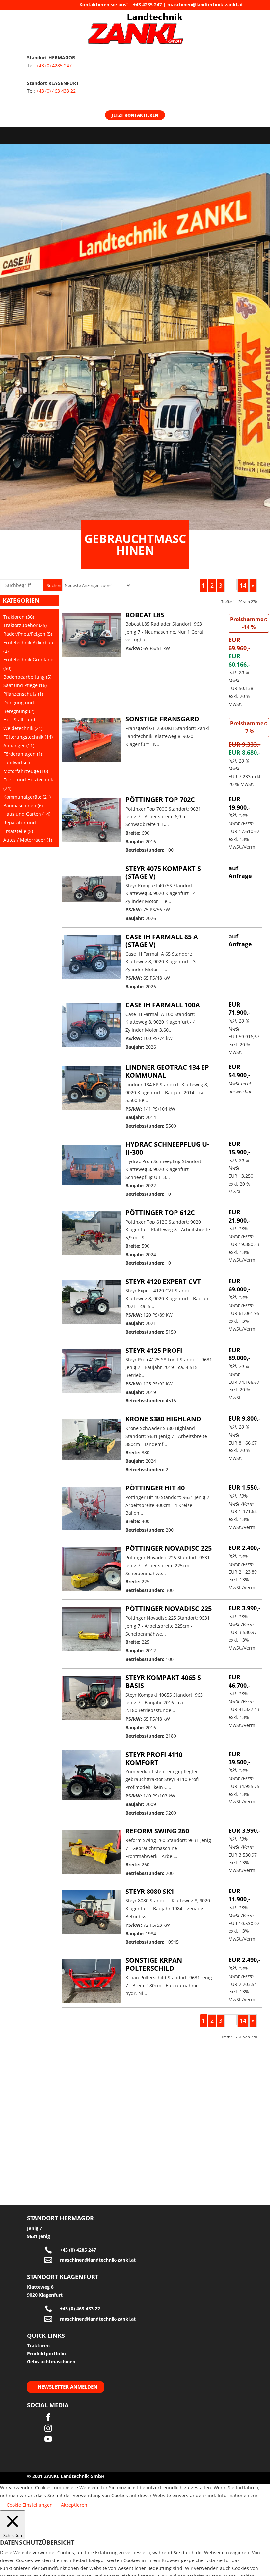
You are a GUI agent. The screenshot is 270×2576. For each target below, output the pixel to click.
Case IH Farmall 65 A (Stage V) (162, 941)
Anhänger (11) (19, 745)
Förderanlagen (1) (23, 754)
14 (243, 585)
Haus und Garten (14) (27, 814)
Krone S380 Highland (163, 1419)
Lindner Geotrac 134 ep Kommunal (167, 1071)
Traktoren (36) (19, 617)
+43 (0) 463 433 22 (56, 91)
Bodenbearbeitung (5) (27, 677)
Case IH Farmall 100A (163, 1005)
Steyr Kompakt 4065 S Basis (163, 1682)
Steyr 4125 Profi (154, 1350)
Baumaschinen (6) (23, 805)
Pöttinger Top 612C (160, 1212)
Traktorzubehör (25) (25, 625)
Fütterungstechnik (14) (28, 737)
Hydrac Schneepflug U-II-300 (167, 1148)
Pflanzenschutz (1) (23, 694)
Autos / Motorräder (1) (28, 840)
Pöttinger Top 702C (160, 799)
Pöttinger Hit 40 (155, 1488)
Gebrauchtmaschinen (51, 2361)
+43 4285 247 (148, 4)
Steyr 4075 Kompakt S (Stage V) (163, 872)
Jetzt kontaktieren (135, 115)
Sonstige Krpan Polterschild (154, 1964)
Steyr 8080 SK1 (150, 1891)
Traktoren (38, 2346)
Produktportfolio (46, 2353)
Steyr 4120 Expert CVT (163, 1281)
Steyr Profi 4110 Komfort (154, 1758)
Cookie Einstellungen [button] (30, 2505)
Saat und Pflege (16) (25, 685)
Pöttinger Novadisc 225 (169, 1548)
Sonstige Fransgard (162, 719)
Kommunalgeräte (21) (27, 797)
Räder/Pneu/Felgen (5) (28, 634)
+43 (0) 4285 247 (54, 65)
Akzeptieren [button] (74, 2505)
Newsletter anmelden (67, 2387)
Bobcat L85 (145, 615)
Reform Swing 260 (157, 1831)
